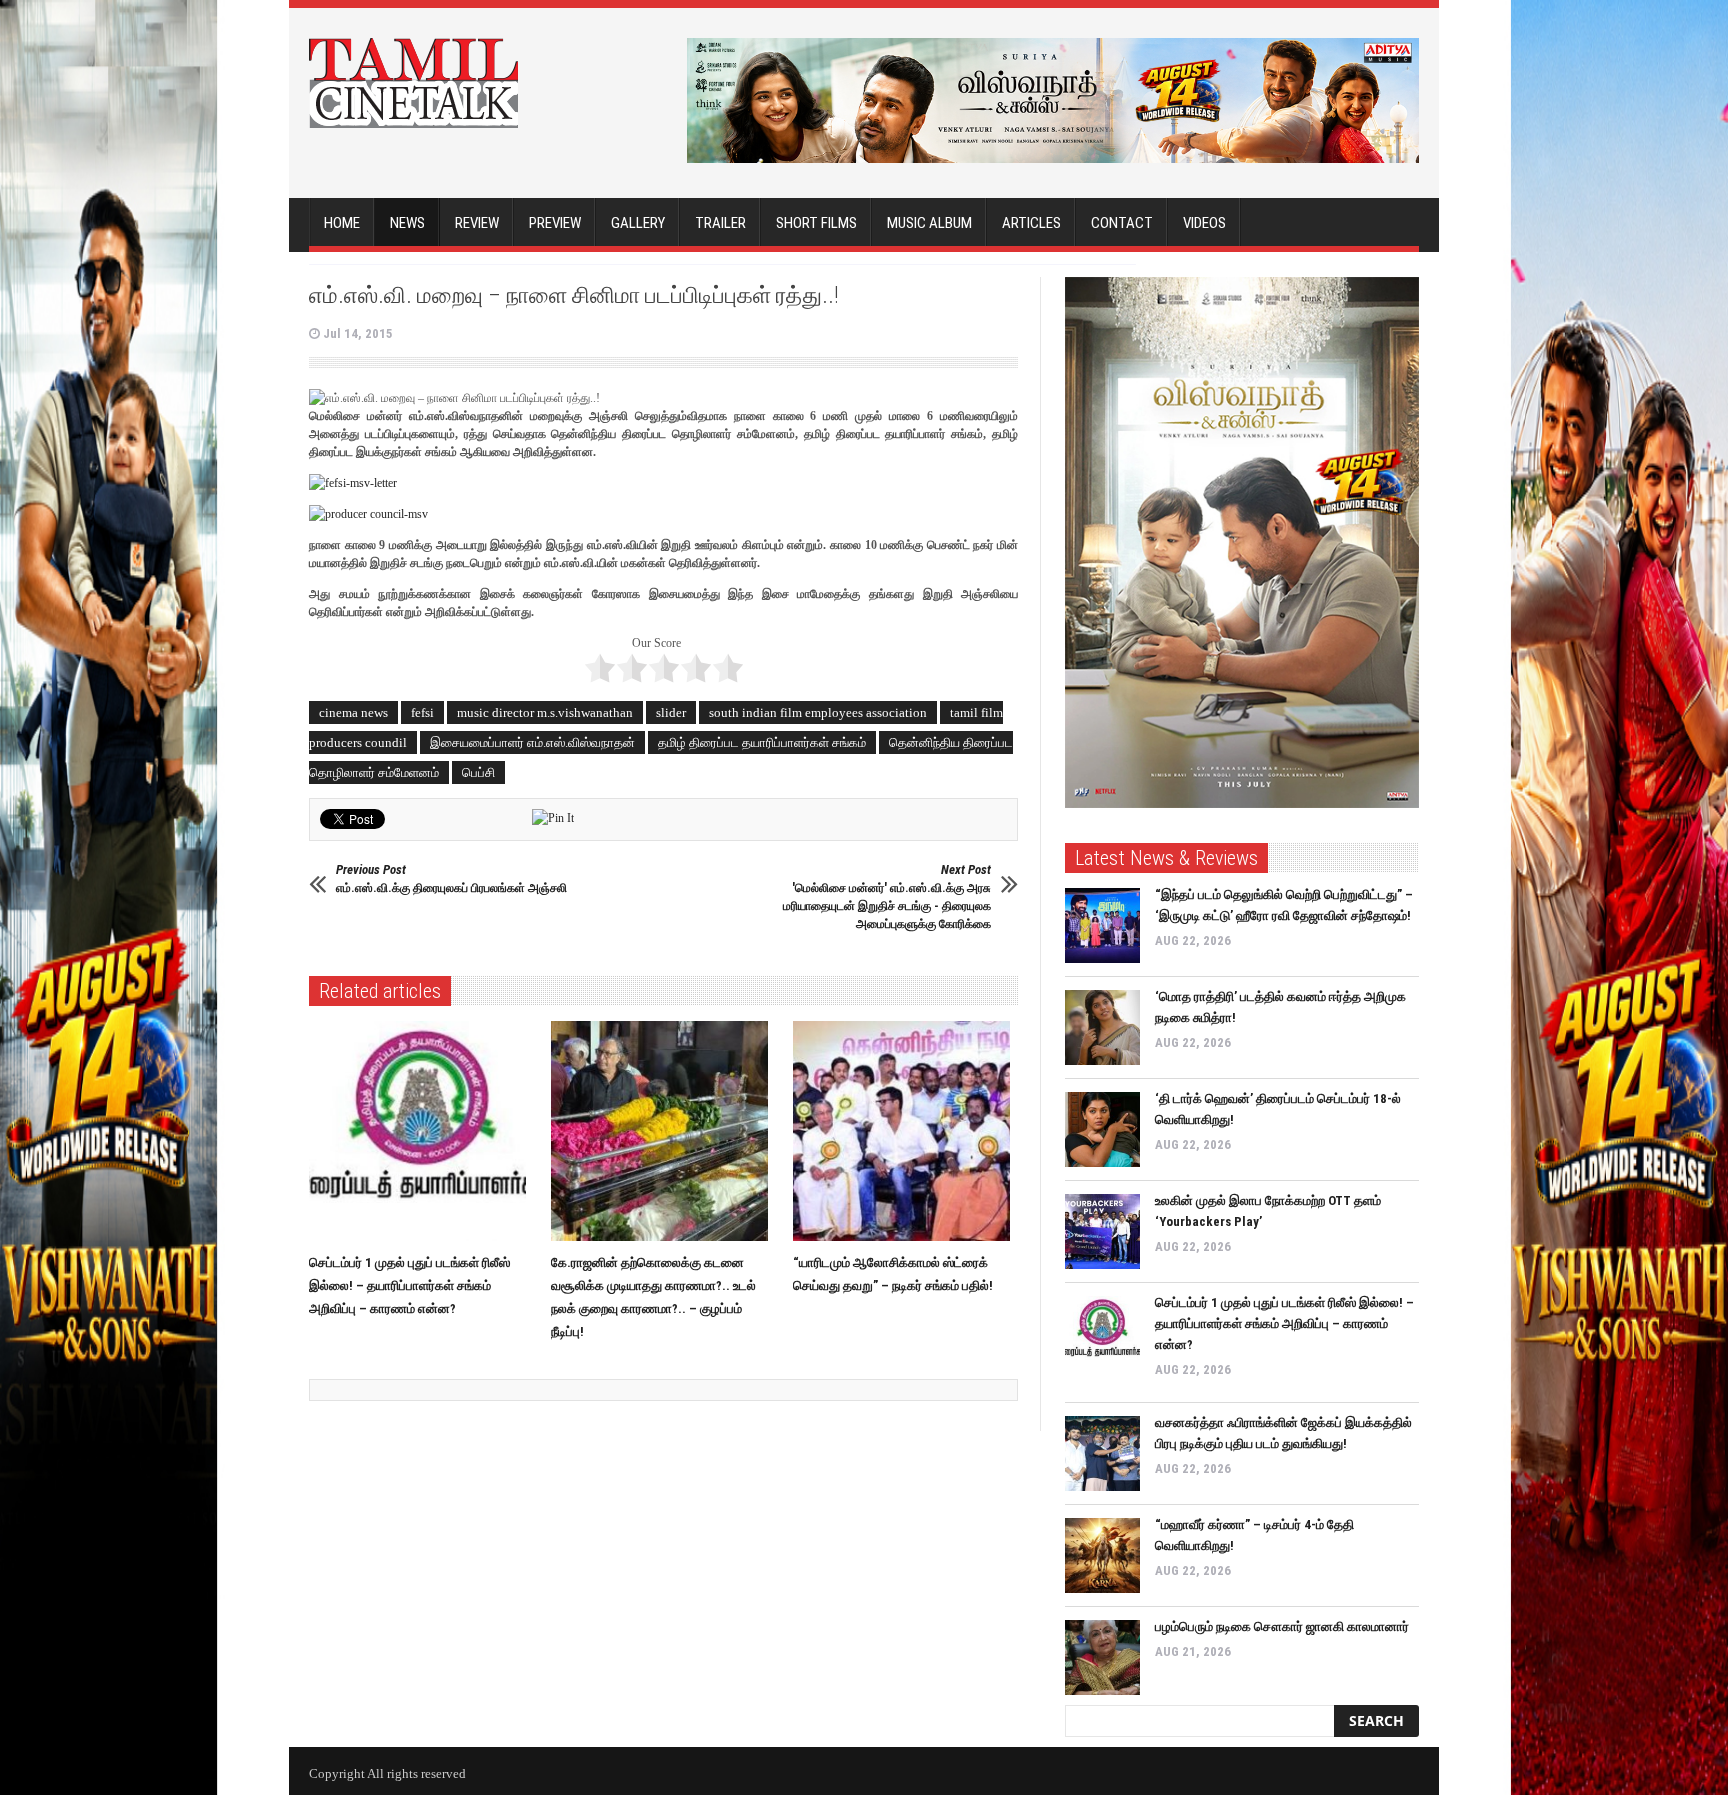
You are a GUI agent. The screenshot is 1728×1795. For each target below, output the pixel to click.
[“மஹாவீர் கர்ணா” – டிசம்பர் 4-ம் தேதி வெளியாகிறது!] (1102, 1555)
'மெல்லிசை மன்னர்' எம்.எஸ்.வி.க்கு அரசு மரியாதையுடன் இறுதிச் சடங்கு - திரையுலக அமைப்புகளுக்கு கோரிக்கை (887, 896)
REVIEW (477, 223)
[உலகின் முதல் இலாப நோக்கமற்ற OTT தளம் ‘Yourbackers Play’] (1102, 1231)
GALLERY (638, 223)
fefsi (422, 712)
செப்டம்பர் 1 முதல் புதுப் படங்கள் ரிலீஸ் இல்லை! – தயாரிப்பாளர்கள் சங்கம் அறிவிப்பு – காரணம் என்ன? (409, 1285)
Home (342, 223)
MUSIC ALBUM (929, 223)
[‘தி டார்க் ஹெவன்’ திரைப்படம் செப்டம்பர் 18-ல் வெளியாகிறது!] (1102, 1129)
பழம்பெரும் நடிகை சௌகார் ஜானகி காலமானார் (1282, 1626)
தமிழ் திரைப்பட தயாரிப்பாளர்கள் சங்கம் (762, 742)
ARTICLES (1031, 223)
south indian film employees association (818, 712)
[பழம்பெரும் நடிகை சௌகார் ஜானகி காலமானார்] (1102, 1657)
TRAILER (720, 223)
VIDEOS (1204, 223)
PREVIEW (555, 223)
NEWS (407, 223)
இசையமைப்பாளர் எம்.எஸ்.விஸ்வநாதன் (532, 742)
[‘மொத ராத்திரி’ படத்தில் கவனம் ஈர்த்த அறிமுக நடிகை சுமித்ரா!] (1102, 1027)
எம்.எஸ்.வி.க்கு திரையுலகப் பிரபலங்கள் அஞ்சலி (451, 878)
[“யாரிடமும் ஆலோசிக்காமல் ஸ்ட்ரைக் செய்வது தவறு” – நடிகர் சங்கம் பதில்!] (906, 1131)
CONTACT (1122, 223)
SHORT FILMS (816, 223)
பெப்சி (478, 772)
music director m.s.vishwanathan (545, 712)
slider (671, 712)
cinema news (353, 712)
